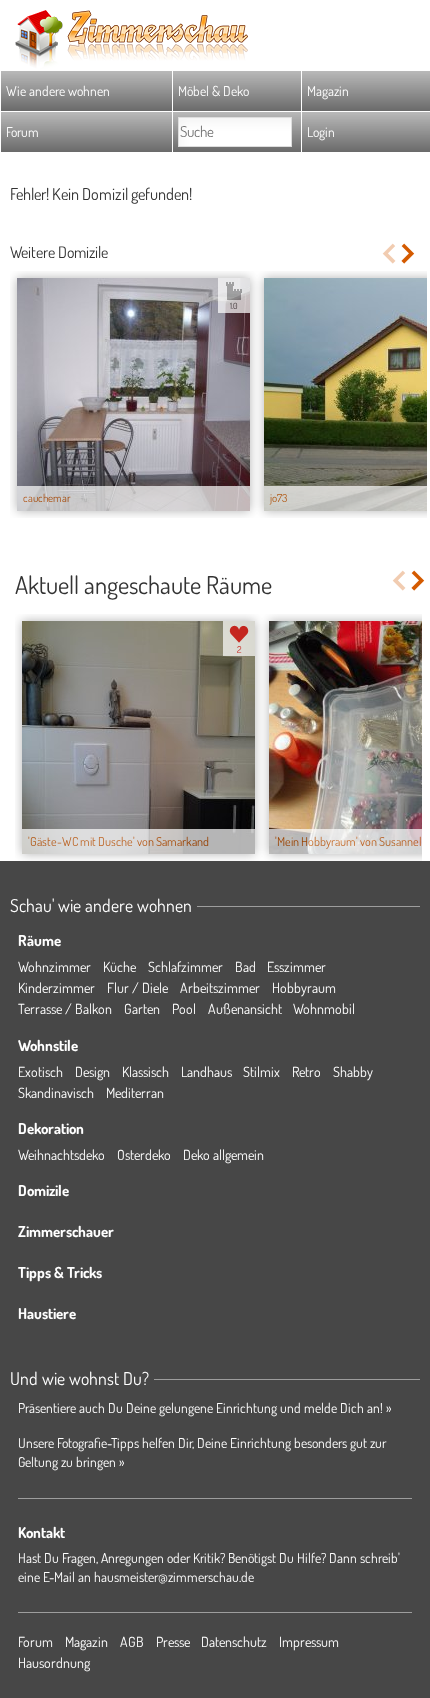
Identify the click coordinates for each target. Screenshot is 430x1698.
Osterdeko (144, 1154)
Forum (22, 131)
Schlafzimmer (185, 966)
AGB (132, 1641)
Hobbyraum (304, 987)
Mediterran (135, 1092)
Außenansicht (245, 1008)
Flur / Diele (137, 987)
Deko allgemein (223, 1154)
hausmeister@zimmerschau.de (174, 1576)
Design (92, 1071)
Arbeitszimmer (220, 987)
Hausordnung (54, 1662)
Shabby (353, 1071)
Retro (306, 1071)
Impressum (309, 1641)
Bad (245, 966)
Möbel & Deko (213, 90)
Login (321, 131)
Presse (173, 1641)
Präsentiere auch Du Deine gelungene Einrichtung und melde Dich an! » (205, 1407)
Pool (184, 1008)
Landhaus (206, 1071)
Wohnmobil (324, 1008)
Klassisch (145, 1071)
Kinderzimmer (56, 987)
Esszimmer (296, 966)
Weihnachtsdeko (61, 1154)
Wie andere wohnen (58, 90)
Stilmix (261, 1071)
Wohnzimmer (54, 966)
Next (409, 253)
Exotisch (40, 1071)
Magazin (328, 90)
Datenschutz (234, 1641)
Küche (119, 966)
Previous (388, 253)
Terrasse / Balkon (65, 1008)
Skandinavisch (56, 1092)
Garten (142, 1008)
